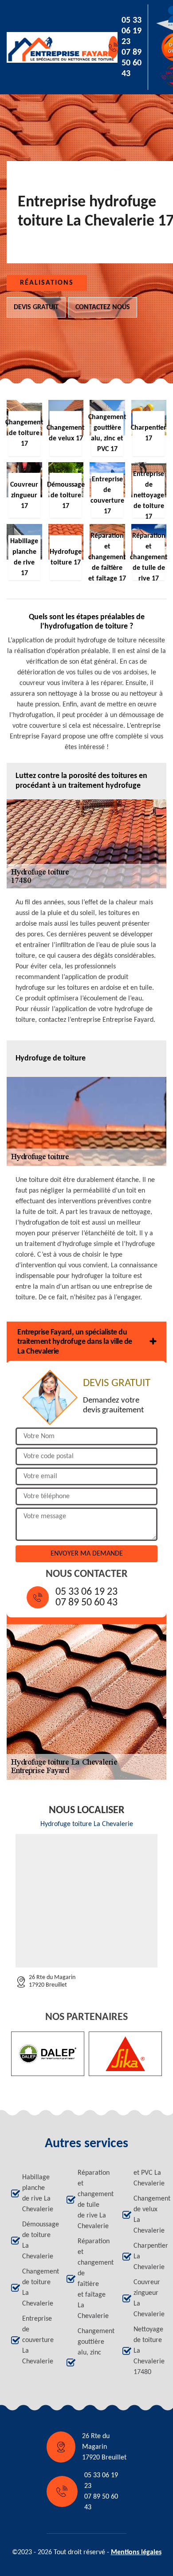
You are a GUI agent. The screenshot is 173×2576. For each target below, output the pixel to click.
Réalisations (47, 283)
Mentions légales (136, 2552)
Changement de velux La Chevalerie (148, 2215)
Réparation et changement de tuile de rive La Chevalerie (92, 2200)
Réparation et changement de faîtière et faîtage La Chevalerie (92, 2279)
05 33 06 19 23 (132, 31)
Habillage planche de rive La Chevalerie (36, 2193)
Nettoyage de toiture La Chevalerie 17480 (148, 2351)
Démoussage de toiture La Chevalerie (36, 2241)
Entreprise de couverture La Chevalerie (36, 2340)
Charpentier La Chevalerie (148, 2257)
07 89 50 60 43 (132, 63)
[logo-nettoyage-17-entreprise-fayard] (47, 47)
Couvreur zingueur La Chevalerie (148, 2298)
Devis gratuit (36, 307)
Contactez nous (103, 307)
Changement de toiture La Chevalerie (36, 2288)
